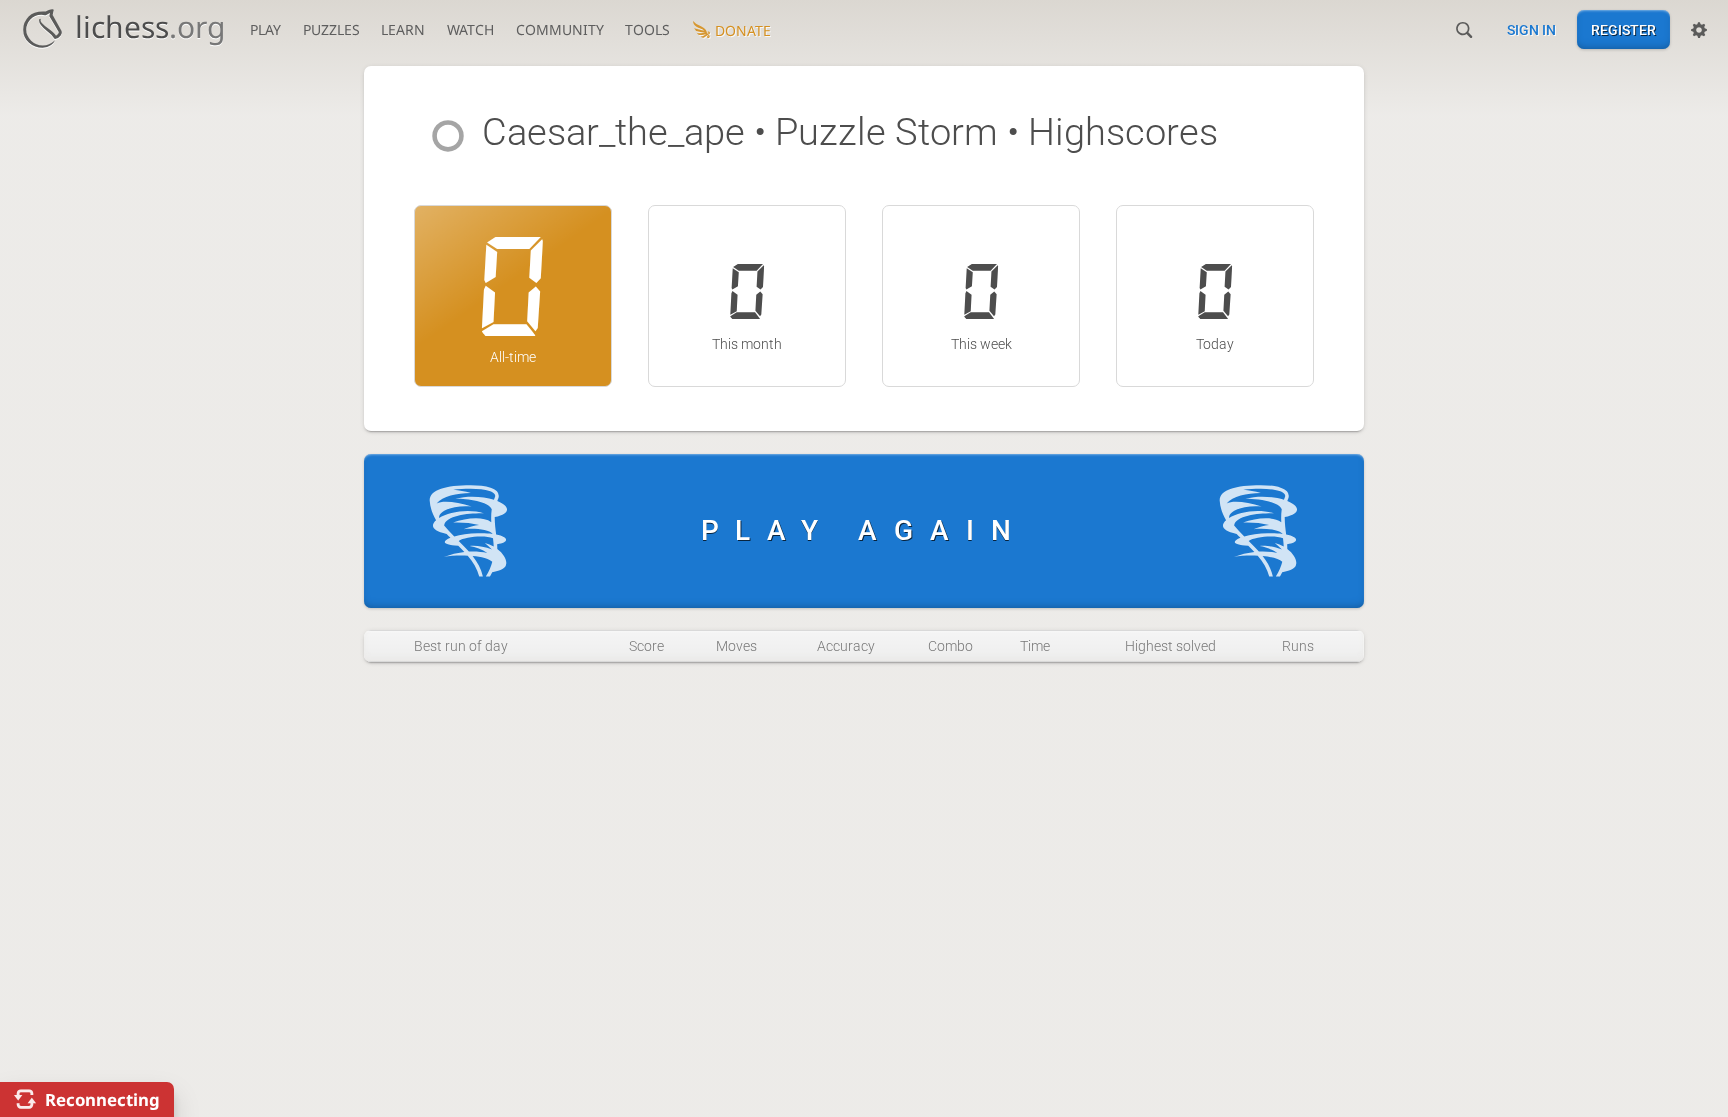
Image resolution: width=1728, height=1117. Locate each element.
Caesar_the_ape (613, 132)
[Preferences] (1699, 30)
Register (1623, 30)
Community (560, 29)
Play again (864, 530)
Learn (403, 29)
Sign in (1531, 30)
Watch (470, 29)
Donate (743, 30)
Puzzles (331, 29)
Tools (647, 29)
